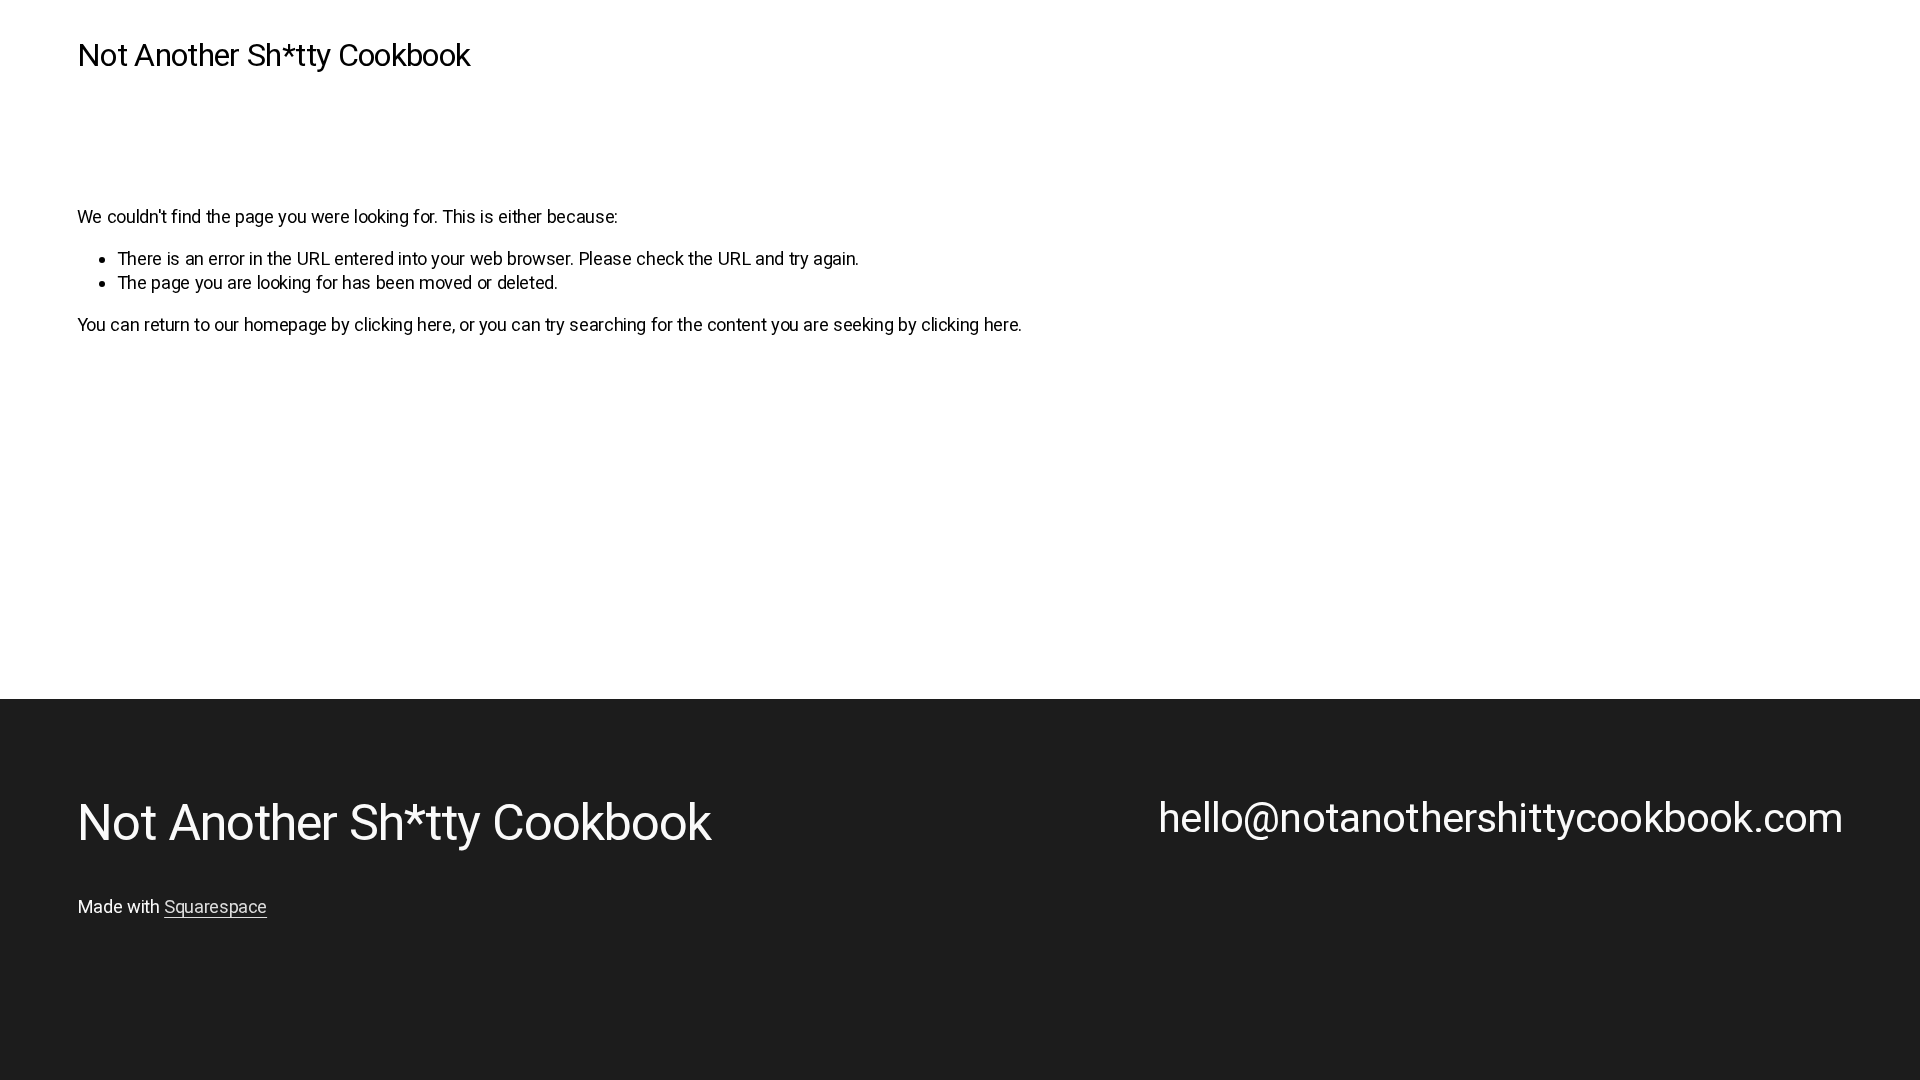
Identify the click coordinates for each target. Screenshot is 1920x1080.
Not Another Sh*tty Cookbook (274, 55)
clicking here (402, 324)
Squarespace (215, 906)
